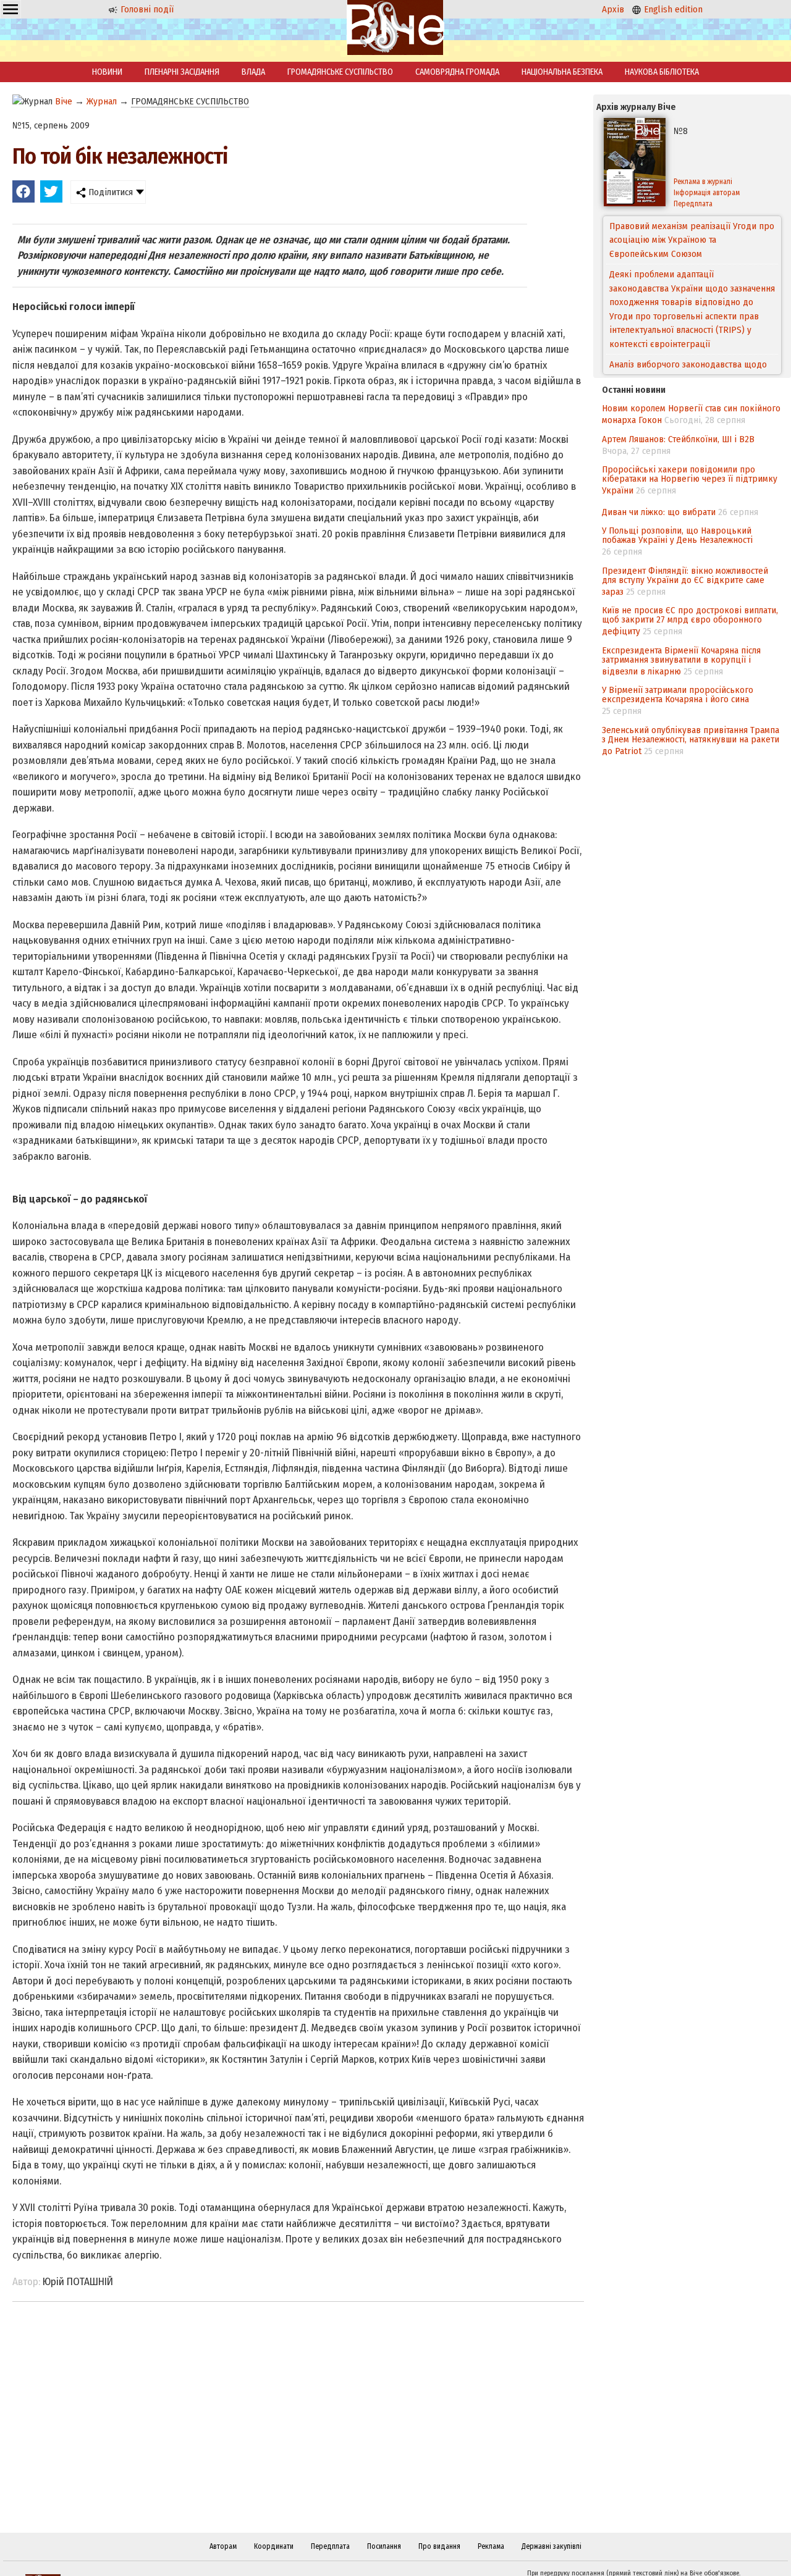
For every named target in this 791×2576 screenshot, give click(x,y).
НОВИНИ (107, 72)
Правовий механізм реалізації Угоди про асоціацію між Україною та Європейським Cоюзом (692, 240)
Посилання (384, 2546)
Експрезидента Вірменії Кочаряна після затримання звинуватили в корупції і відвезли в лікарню (681, 661)
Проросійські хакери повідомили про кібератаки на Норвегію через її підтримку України (690, 480)
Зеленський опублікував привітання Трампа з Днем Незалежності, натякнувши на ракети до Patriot (691, 740)
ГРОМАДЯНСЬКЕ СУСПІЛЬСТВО (340, 72)
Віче (64, 101)
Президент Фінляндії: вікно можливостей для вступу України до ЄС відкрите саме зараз (685, 581)
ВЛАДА (253, 72)
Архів (613, 9)
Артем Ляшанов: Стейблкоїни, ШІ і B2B (678, 439)
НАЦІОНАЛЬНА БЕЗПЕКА (562, 72)
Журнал (102, 101)
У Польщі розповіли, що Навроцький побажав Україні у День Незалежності (677, 535)
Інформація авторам (707, 193)
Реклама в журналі (703, 182)
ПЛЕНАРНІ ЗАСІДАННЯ (182, 72)
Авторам (223, 2546)
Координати (274, 2546)
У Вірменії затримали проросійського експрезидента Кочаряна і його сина (678, 694)
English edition (672, 9)
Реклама (491, 2546)
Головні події (146, 9)
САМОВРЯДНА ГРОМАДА (457, 72)
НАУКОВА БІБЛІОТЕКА (662, 72)
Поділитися (109, 192)
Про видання (439, 2546)
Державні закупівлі (552, 2546)
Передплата (693, 204)
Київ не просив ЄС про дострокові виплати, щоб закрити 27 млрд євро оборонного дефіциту (690, 621)
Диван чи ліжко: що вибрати (659, 512)
